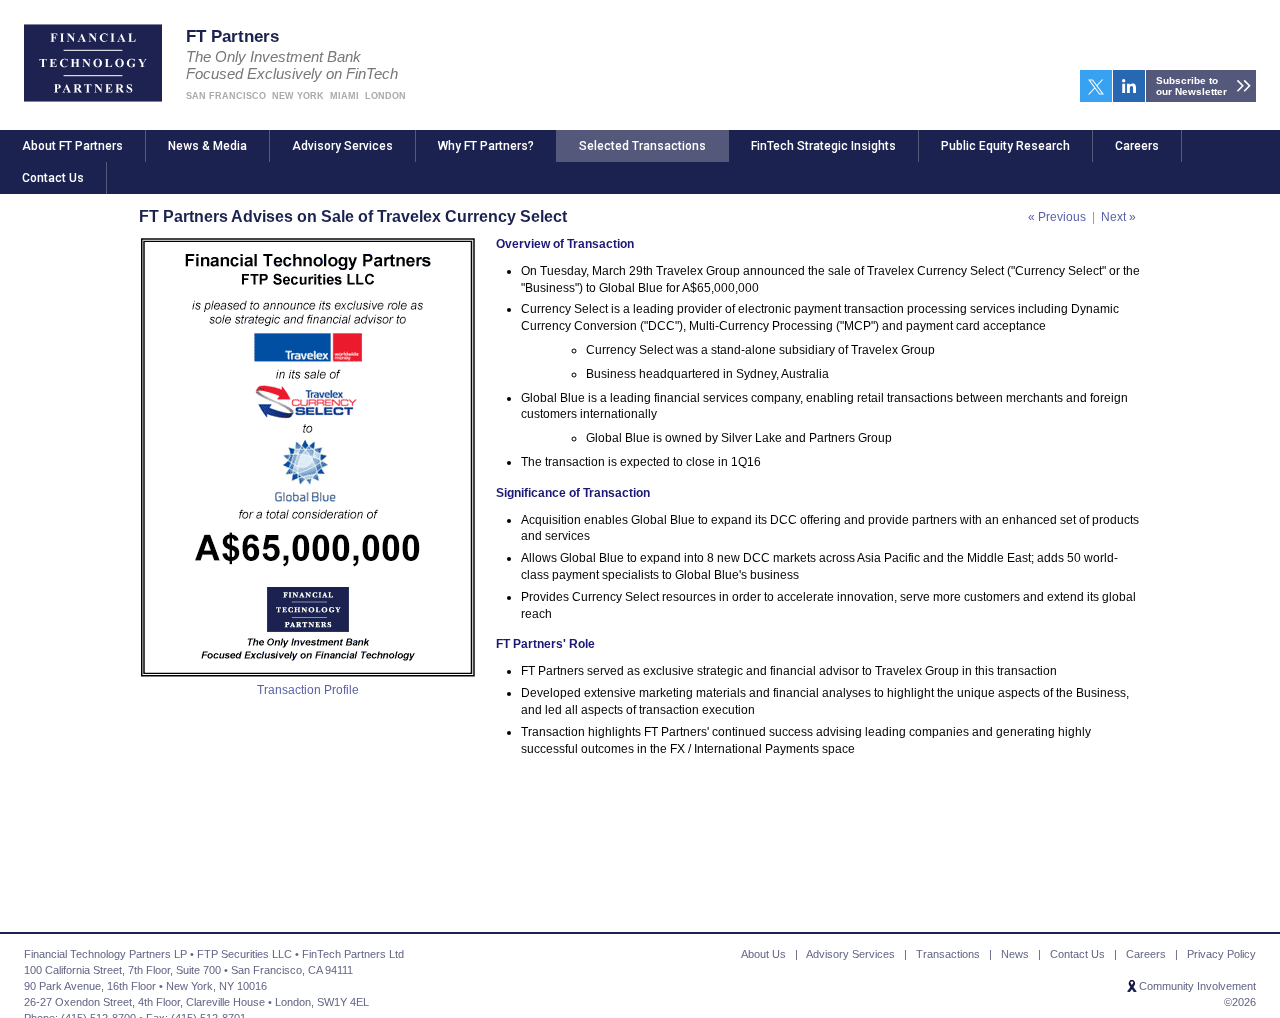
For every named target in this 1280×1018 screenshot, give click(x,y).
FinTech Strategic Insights (823, 146)
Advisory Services (342, 146)
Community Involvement (1197, 986)
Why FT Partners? (486, 146)
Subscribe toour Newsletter (1191, 86)
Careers (1137, 146)
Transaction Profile (308, 690)
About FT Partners (72, 146)
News (1015, 954)
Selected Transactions (642, 146)
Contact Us (53, 178)
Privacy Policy (1221, 954)
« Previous (1057, 217)
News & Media (207, 146)
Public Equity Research (1005, 146)
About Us (763, 954)
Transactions (948, 954)
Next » (1118, 217)
